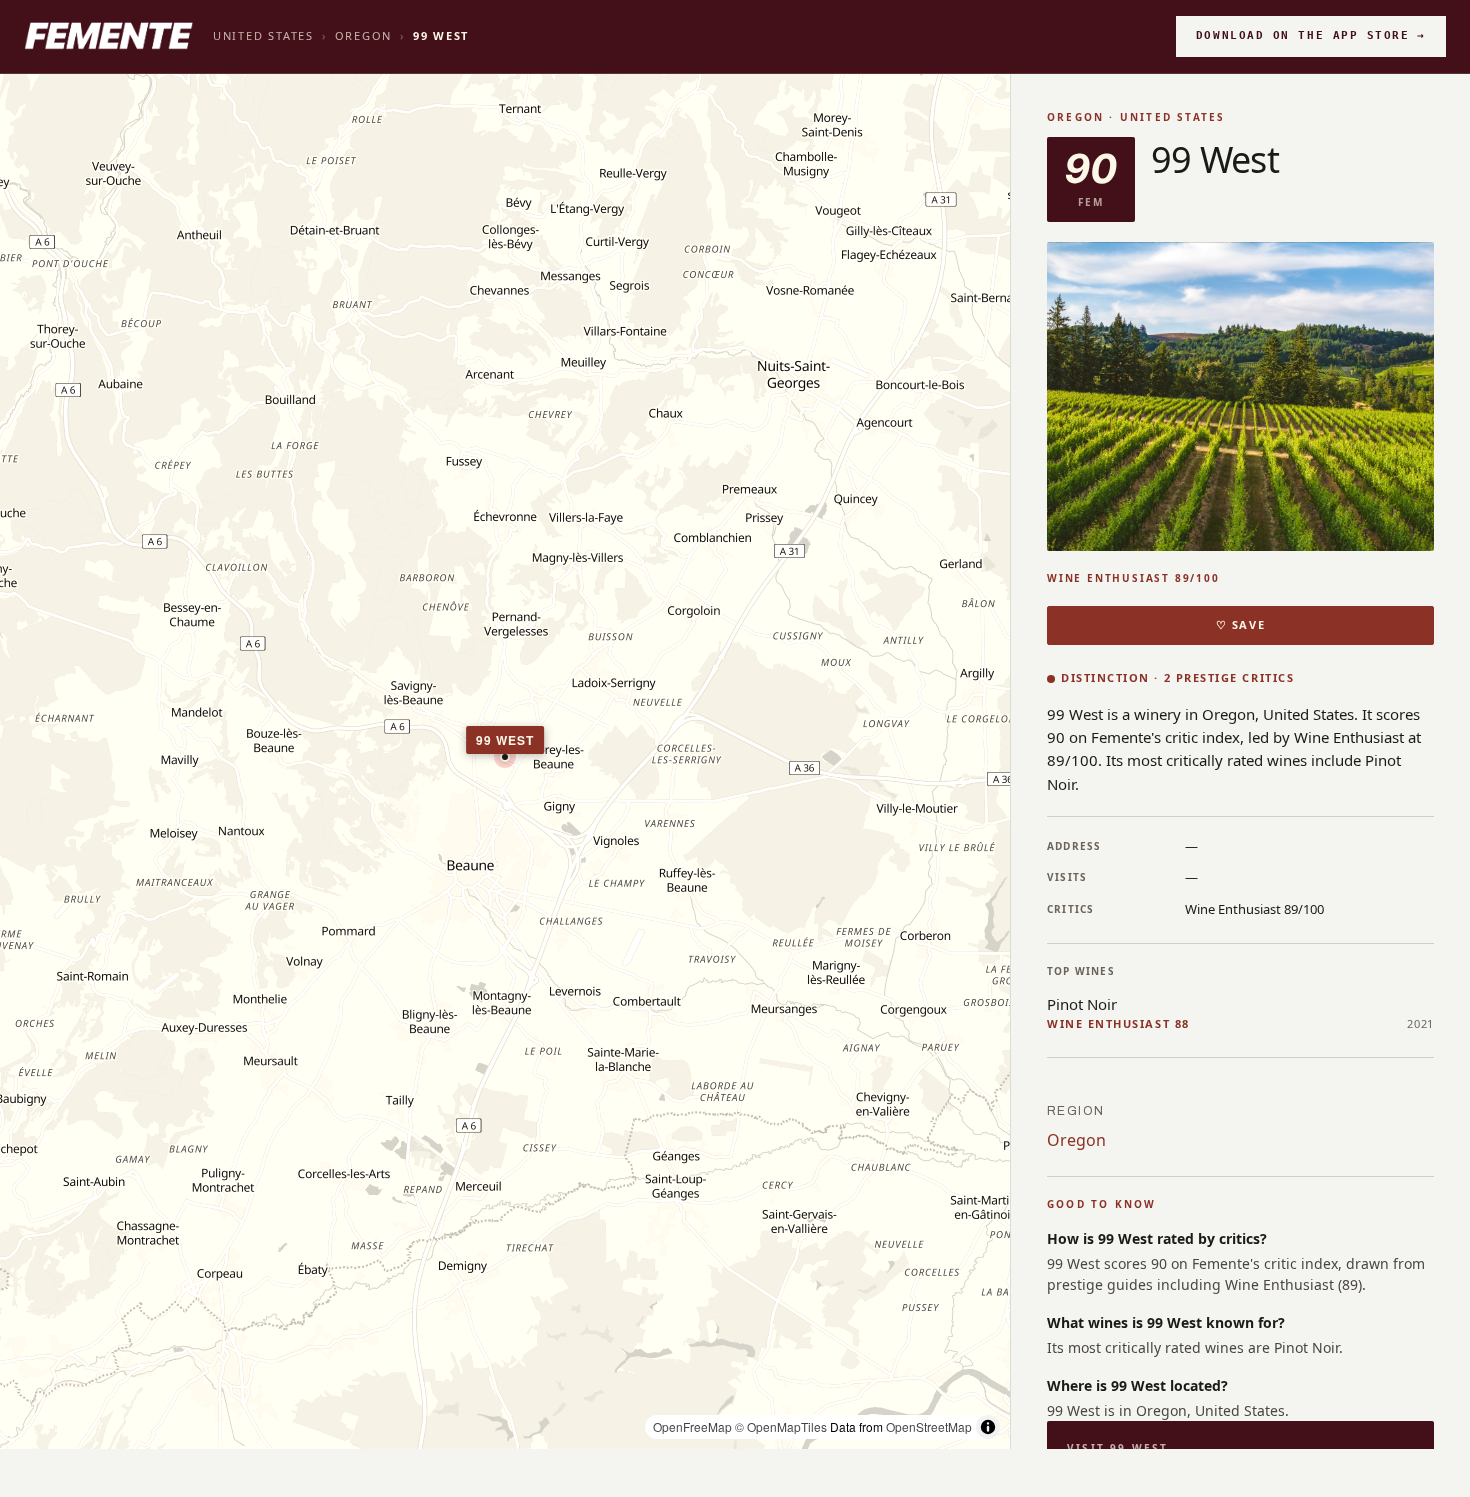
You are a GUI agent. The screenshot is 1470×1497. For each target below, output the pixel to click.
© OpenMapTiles (781, 1426)
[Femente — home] (108, 36)
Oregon (364, 35)
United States (263, 35)
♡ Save (1240, 624)
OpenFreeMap (692, 1426)
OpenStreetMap (929, 1426)
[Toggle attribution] (988, 1427)
